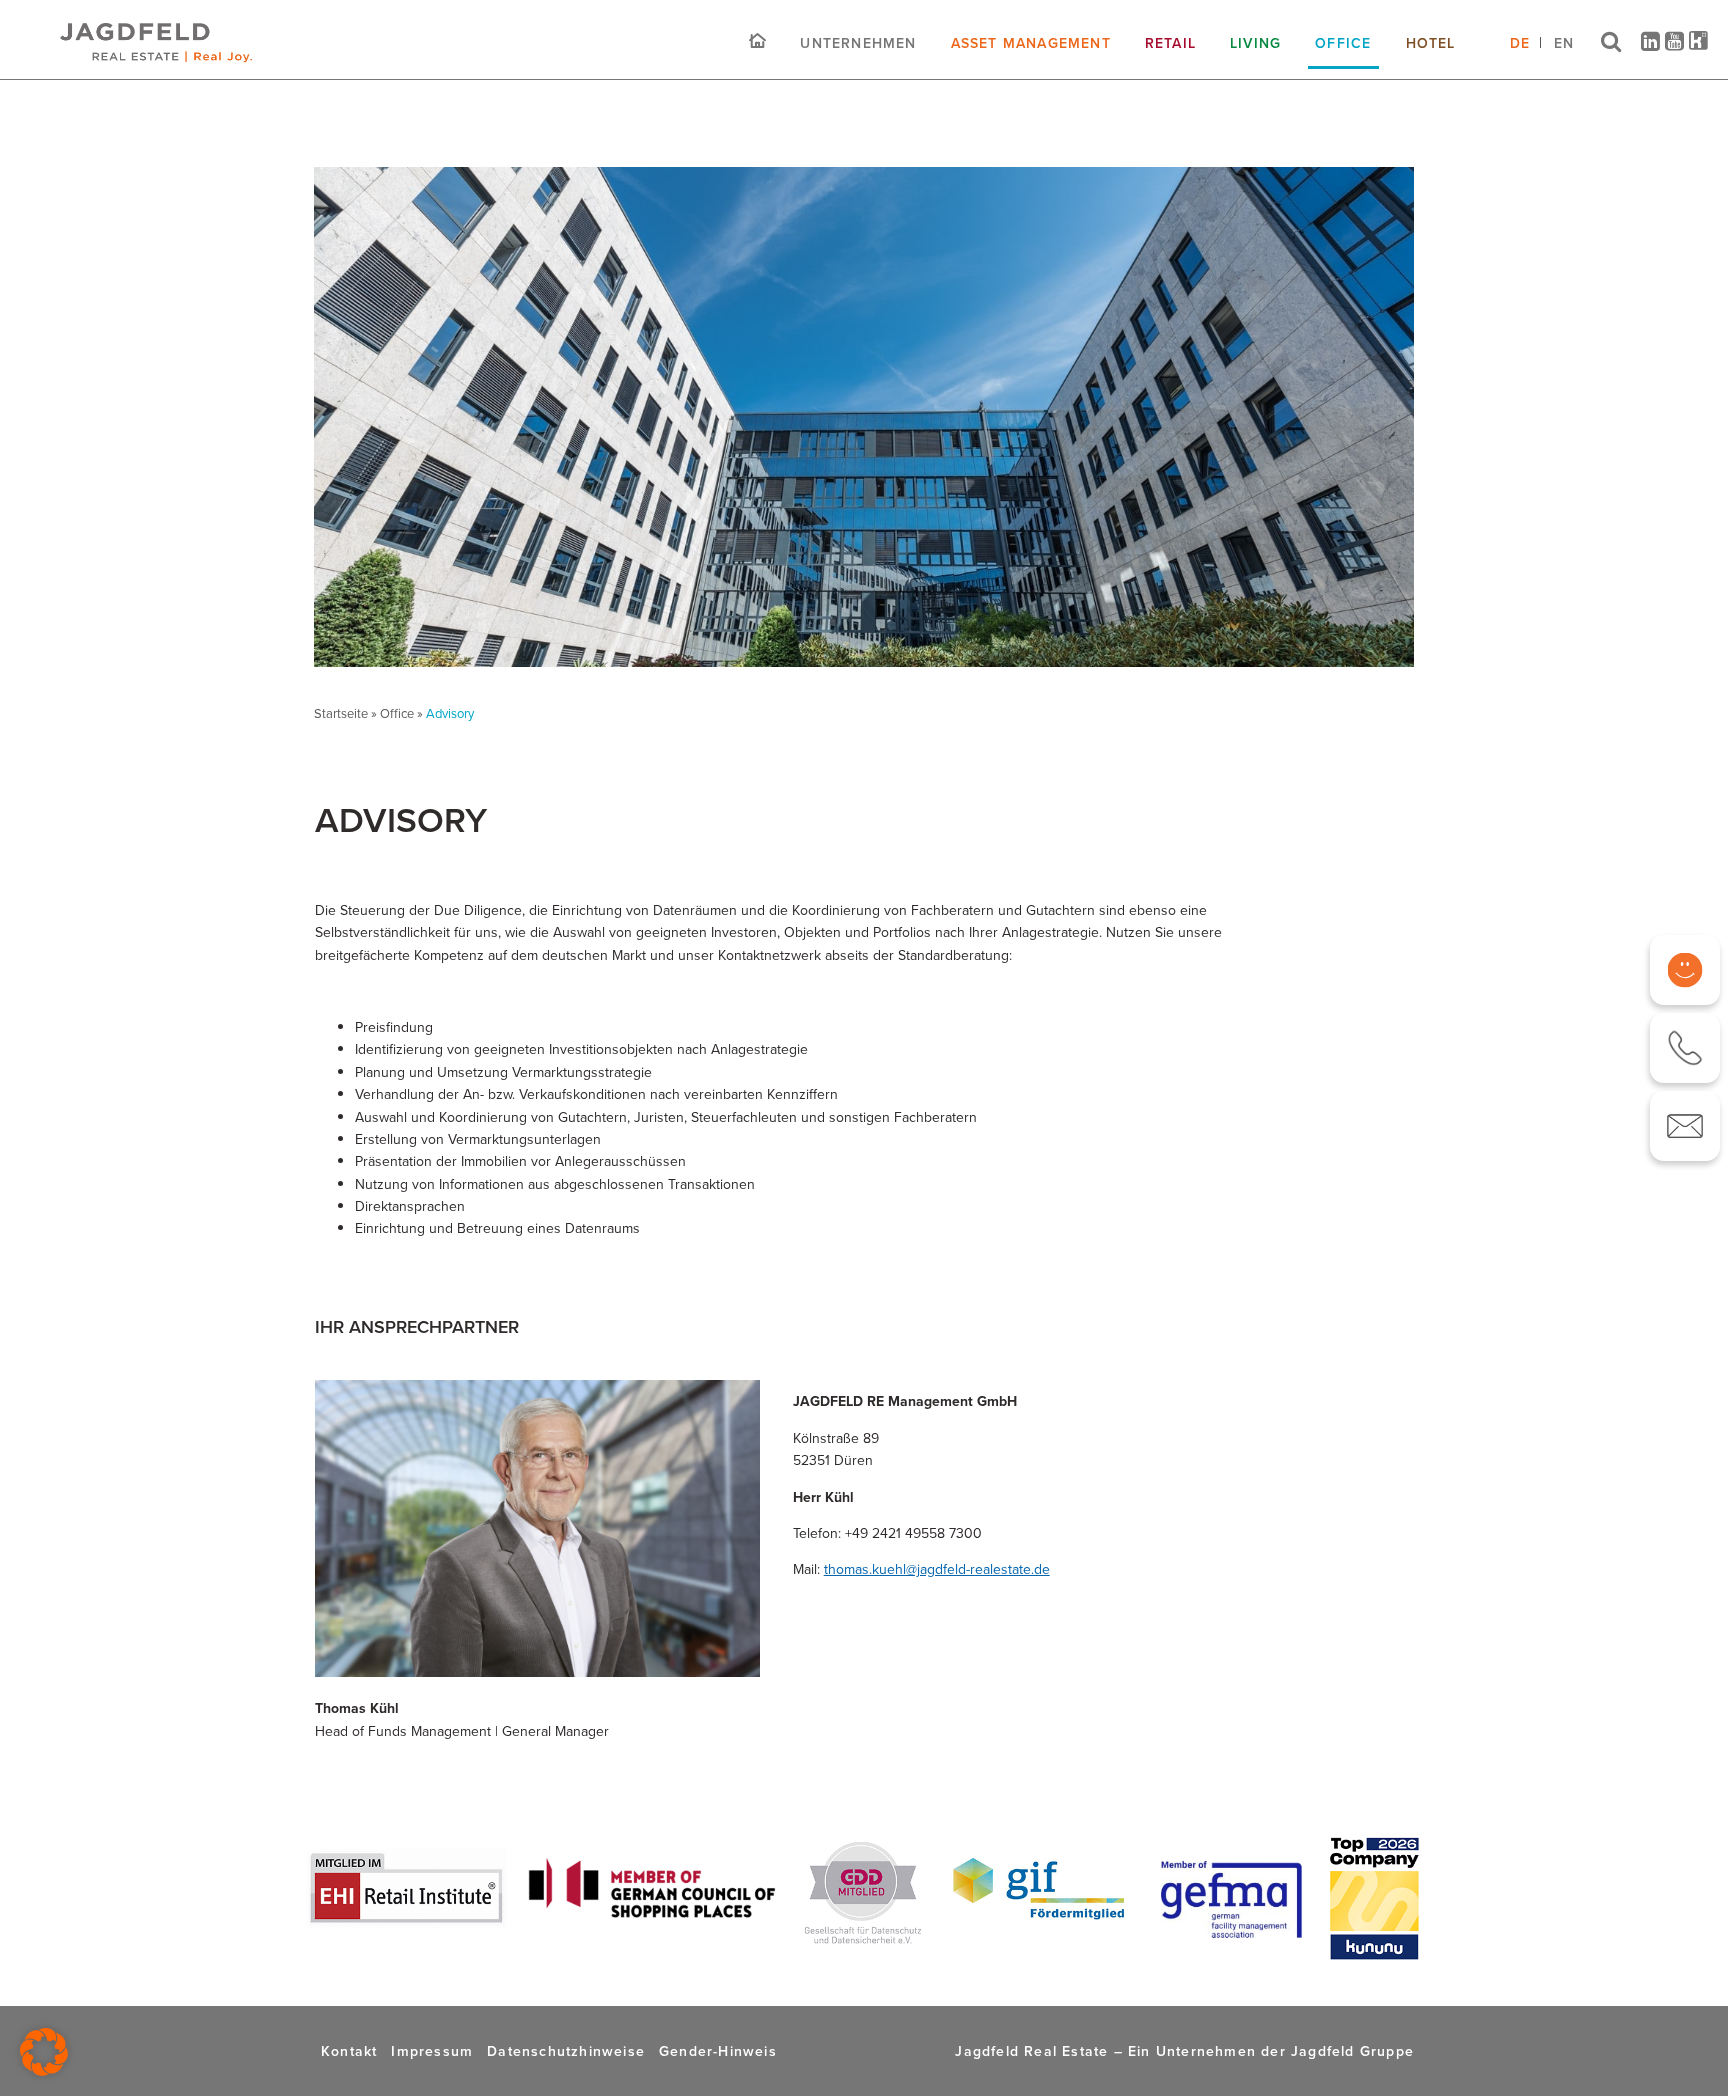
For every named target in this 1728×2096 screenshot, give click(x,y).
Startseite (341, 713)
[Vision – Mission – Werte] (1685, 970)
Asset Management (1031, 43)
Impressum (432, 2051)
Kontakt (349, 2051)
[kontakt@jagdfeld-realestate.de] (1685, 1126)
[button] (44, 2052)
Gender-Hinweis (718, 2051)
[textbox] (817, 1129)
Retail (1170, 43)
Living (1255, 43)
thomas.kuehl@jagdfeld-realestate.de (937, 1569)
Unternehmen (858, 43)
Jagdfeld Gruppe (1352, 2051)
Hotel (1431, 43)
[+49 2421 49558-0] (1685, 1048)
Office (1343, 43)
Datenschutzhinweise (566, 2051)
